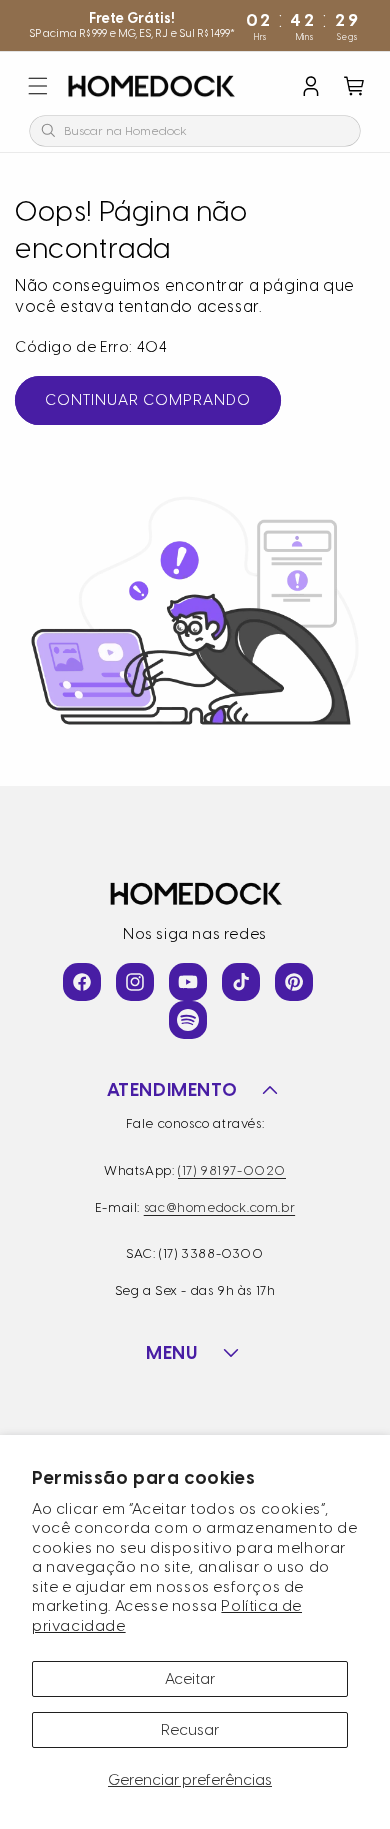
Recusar (190, 1730)
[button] (38, 86)
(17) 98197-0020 (232, 1170)
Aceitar (190, 1679)
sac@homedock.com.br (219, 1207)
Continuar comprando (148, 400)
